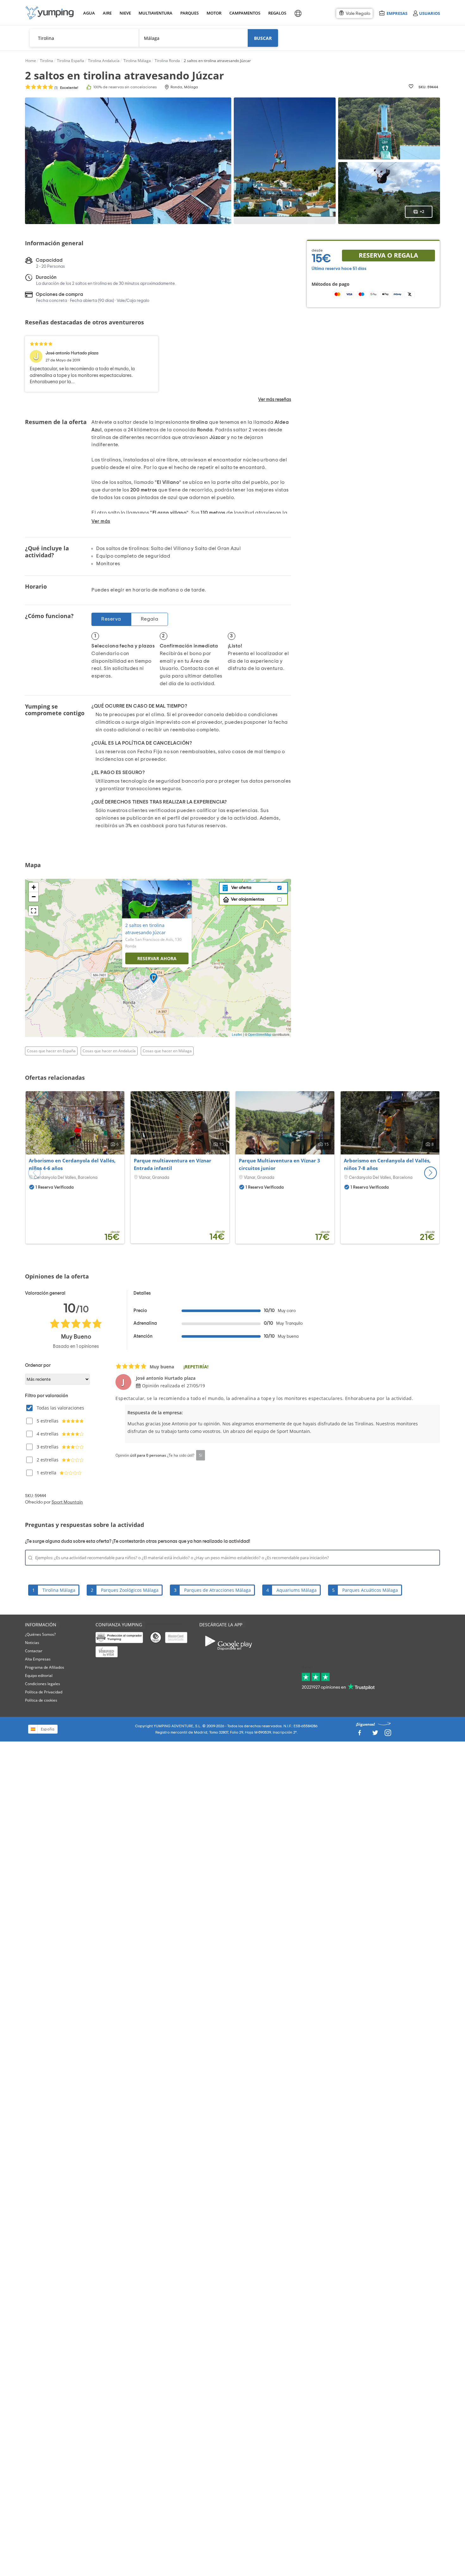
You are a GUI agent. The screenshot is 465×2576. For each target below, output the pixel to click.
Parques (189, 13)
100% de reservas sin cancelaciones (125, 87)
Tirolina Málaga (59, 1590)
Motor (214, 13)
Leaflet (237, 1035)
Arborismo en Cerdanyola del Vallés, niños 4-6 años (72, 1164)
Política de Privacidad (44, 1692)
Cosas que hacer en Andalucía (109, 1051)
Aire (107, 13)
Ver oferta (240, 888)
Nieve (125, 13)
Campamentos (244, 13)
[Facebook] (359, 1734)
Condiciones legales (43, 1684)
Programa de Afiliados (45, 1667)
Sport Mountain (67, 1502)
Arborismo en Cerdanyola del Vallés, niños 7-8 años (387, 1164)
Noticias (32, 1643)
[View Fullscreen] (34, 911)
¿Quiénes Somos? (40, 1634)
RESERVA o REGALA (388, 255)
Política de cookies (41, 1700)
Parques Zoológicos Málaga (130, 1590)
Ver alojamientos (248, 899)
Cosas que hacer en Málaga (167, 1051)
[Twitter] (375, 1734)
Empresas (397, 13)
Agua (89, 13)
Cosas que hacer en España (51, 1051)
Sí (201, 1455)
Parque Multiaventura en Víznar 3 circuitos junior (279, 1164)
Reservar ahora (157, 958)
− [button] (34, 897)
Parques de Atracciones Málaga (217, 1590)
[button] (431, 1173)
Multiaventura (154, 13)
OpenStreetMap (260, 1035)
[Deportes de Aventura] (50, 13)
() (66, 88)
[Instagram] (388, 1734)
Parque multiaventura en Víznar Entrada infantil (173, 1164)
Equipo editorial (39, 1676)
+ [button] (34, 887)
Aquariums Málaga (297, 1590)
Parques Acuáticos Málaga (370, 1590)
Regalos (277, 13)
